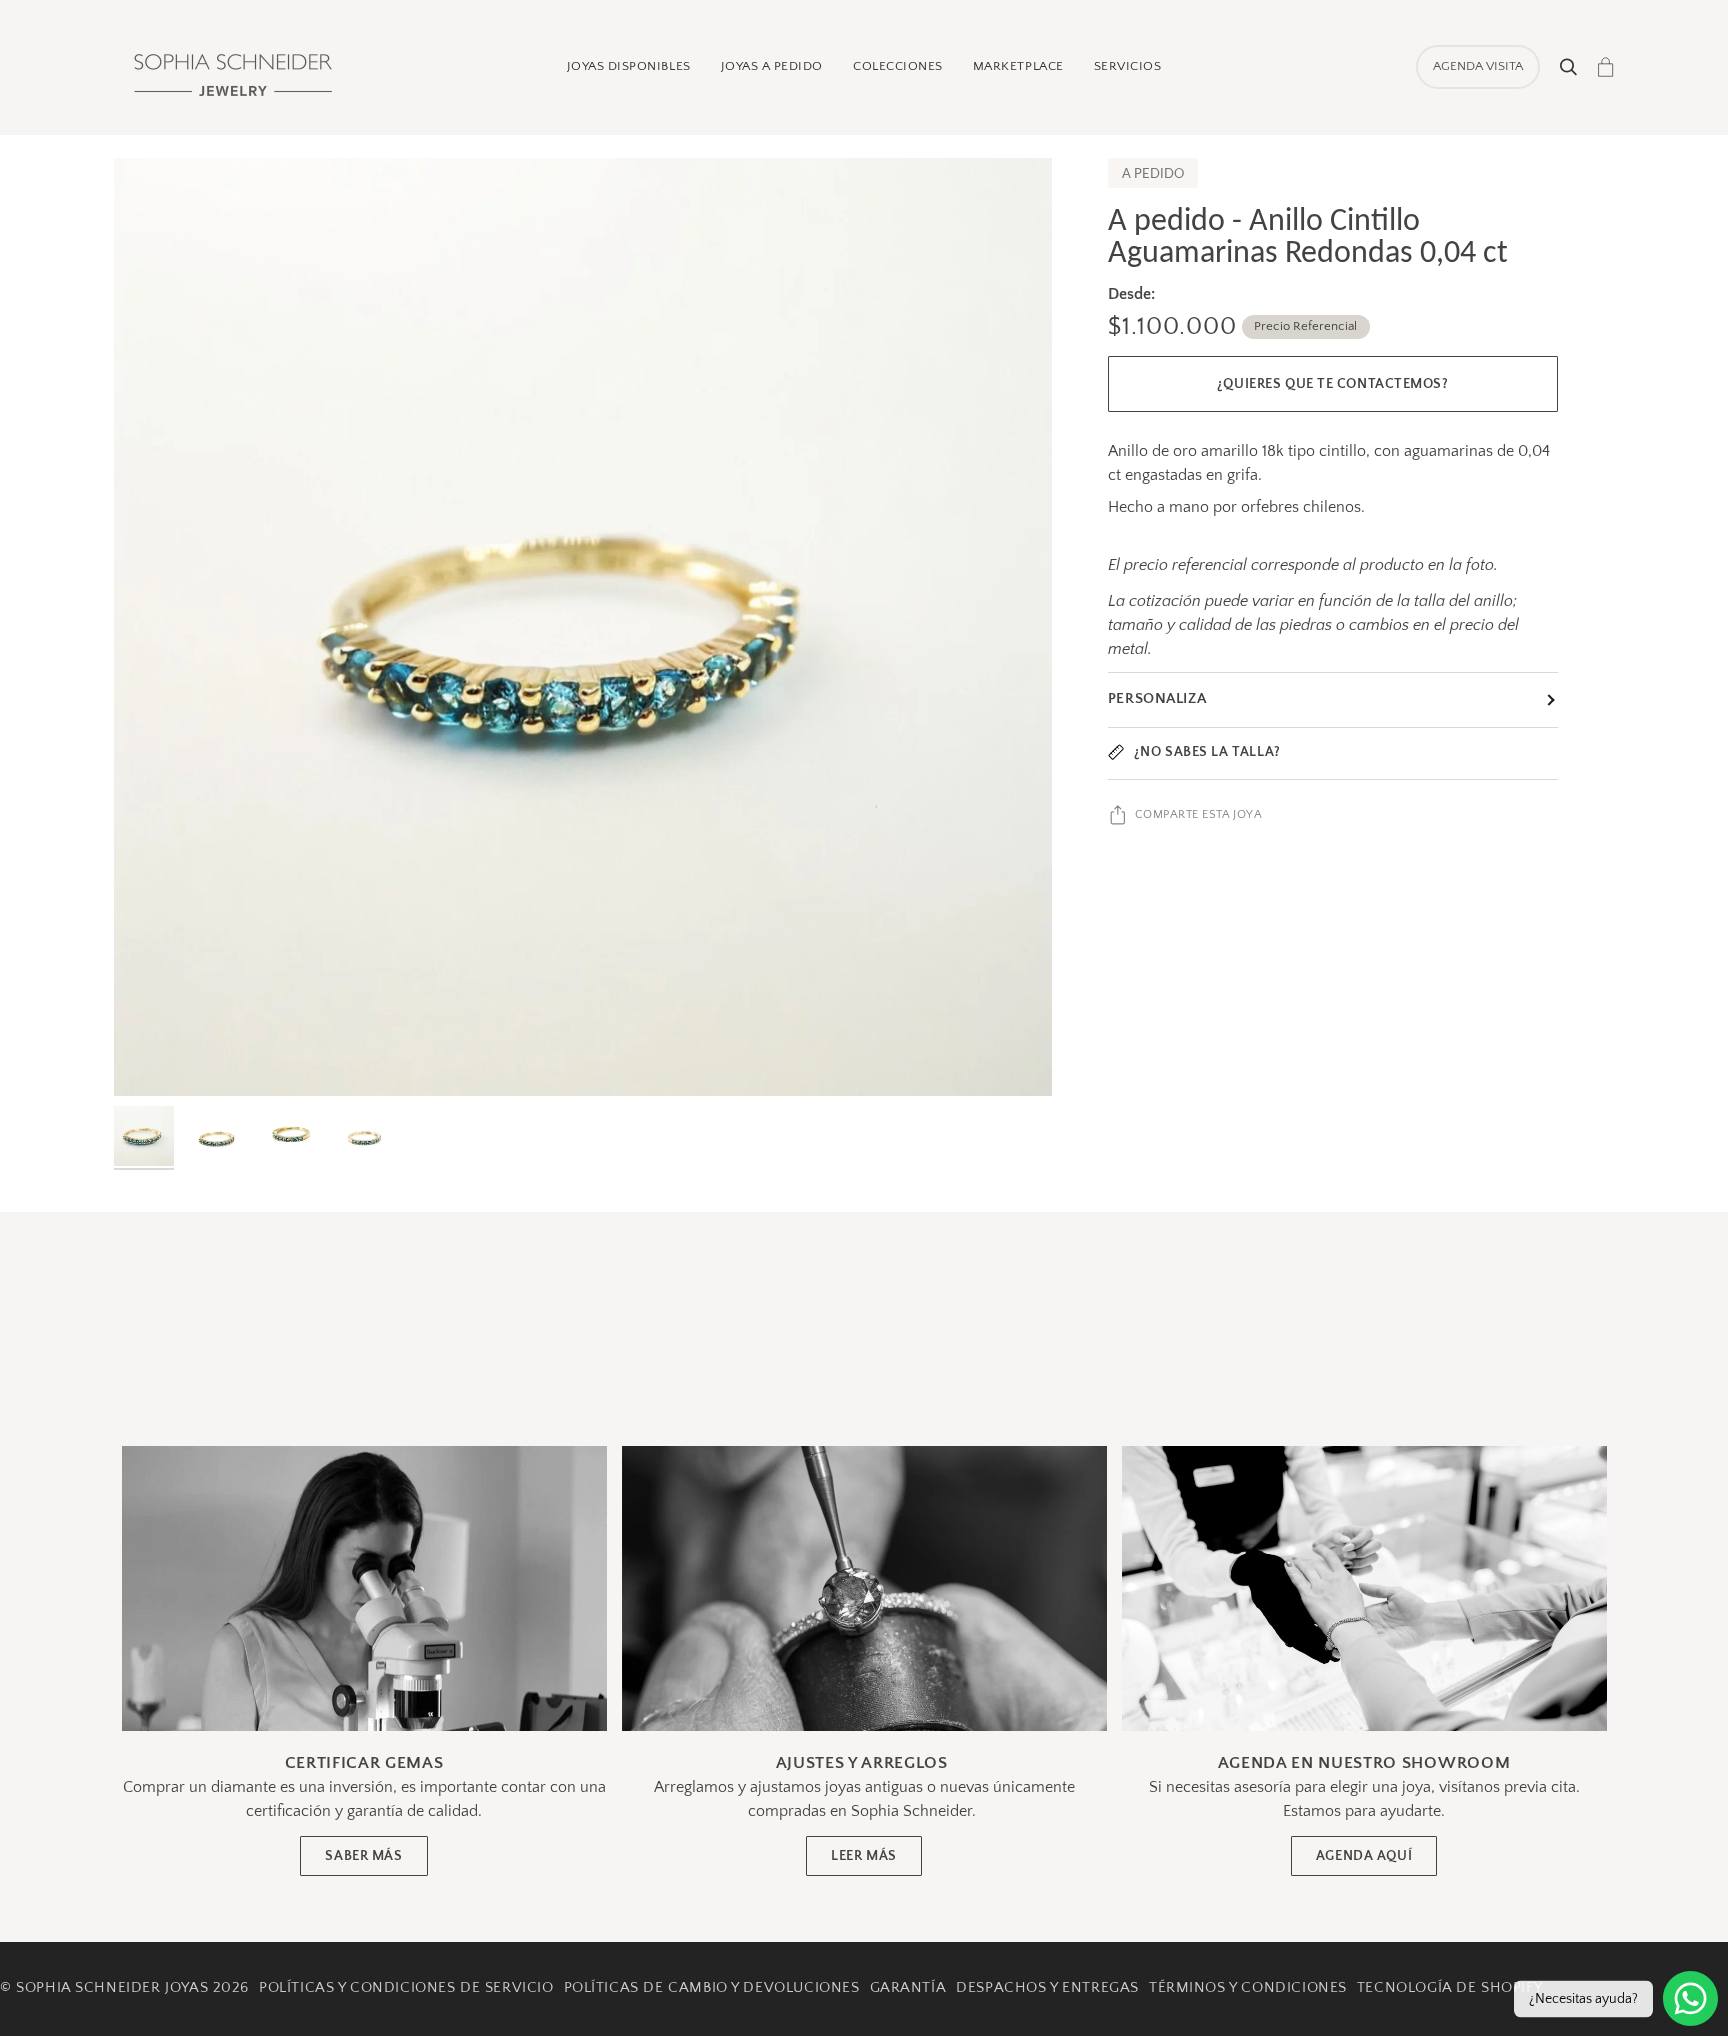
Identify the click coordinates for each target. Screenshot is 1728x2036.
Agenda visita (1478, 66)
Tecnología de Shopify (1449, 1988)
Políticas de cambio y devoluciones (712, 1988)
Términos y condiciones (1248, 1988)
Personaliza (1157, 699)
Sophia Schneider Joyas (112, 1988)
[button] (629, 67)
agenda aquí (1364, 1856)
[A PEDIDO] (583, 627)
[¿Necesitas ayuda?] (1690, 1998)
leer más (864, 1856)
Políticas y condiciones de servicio (406, 1988)
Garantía (908, 1988)
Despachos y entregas (1047, 1988)
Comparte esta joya (1199, 814)
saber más (363, 1856)
